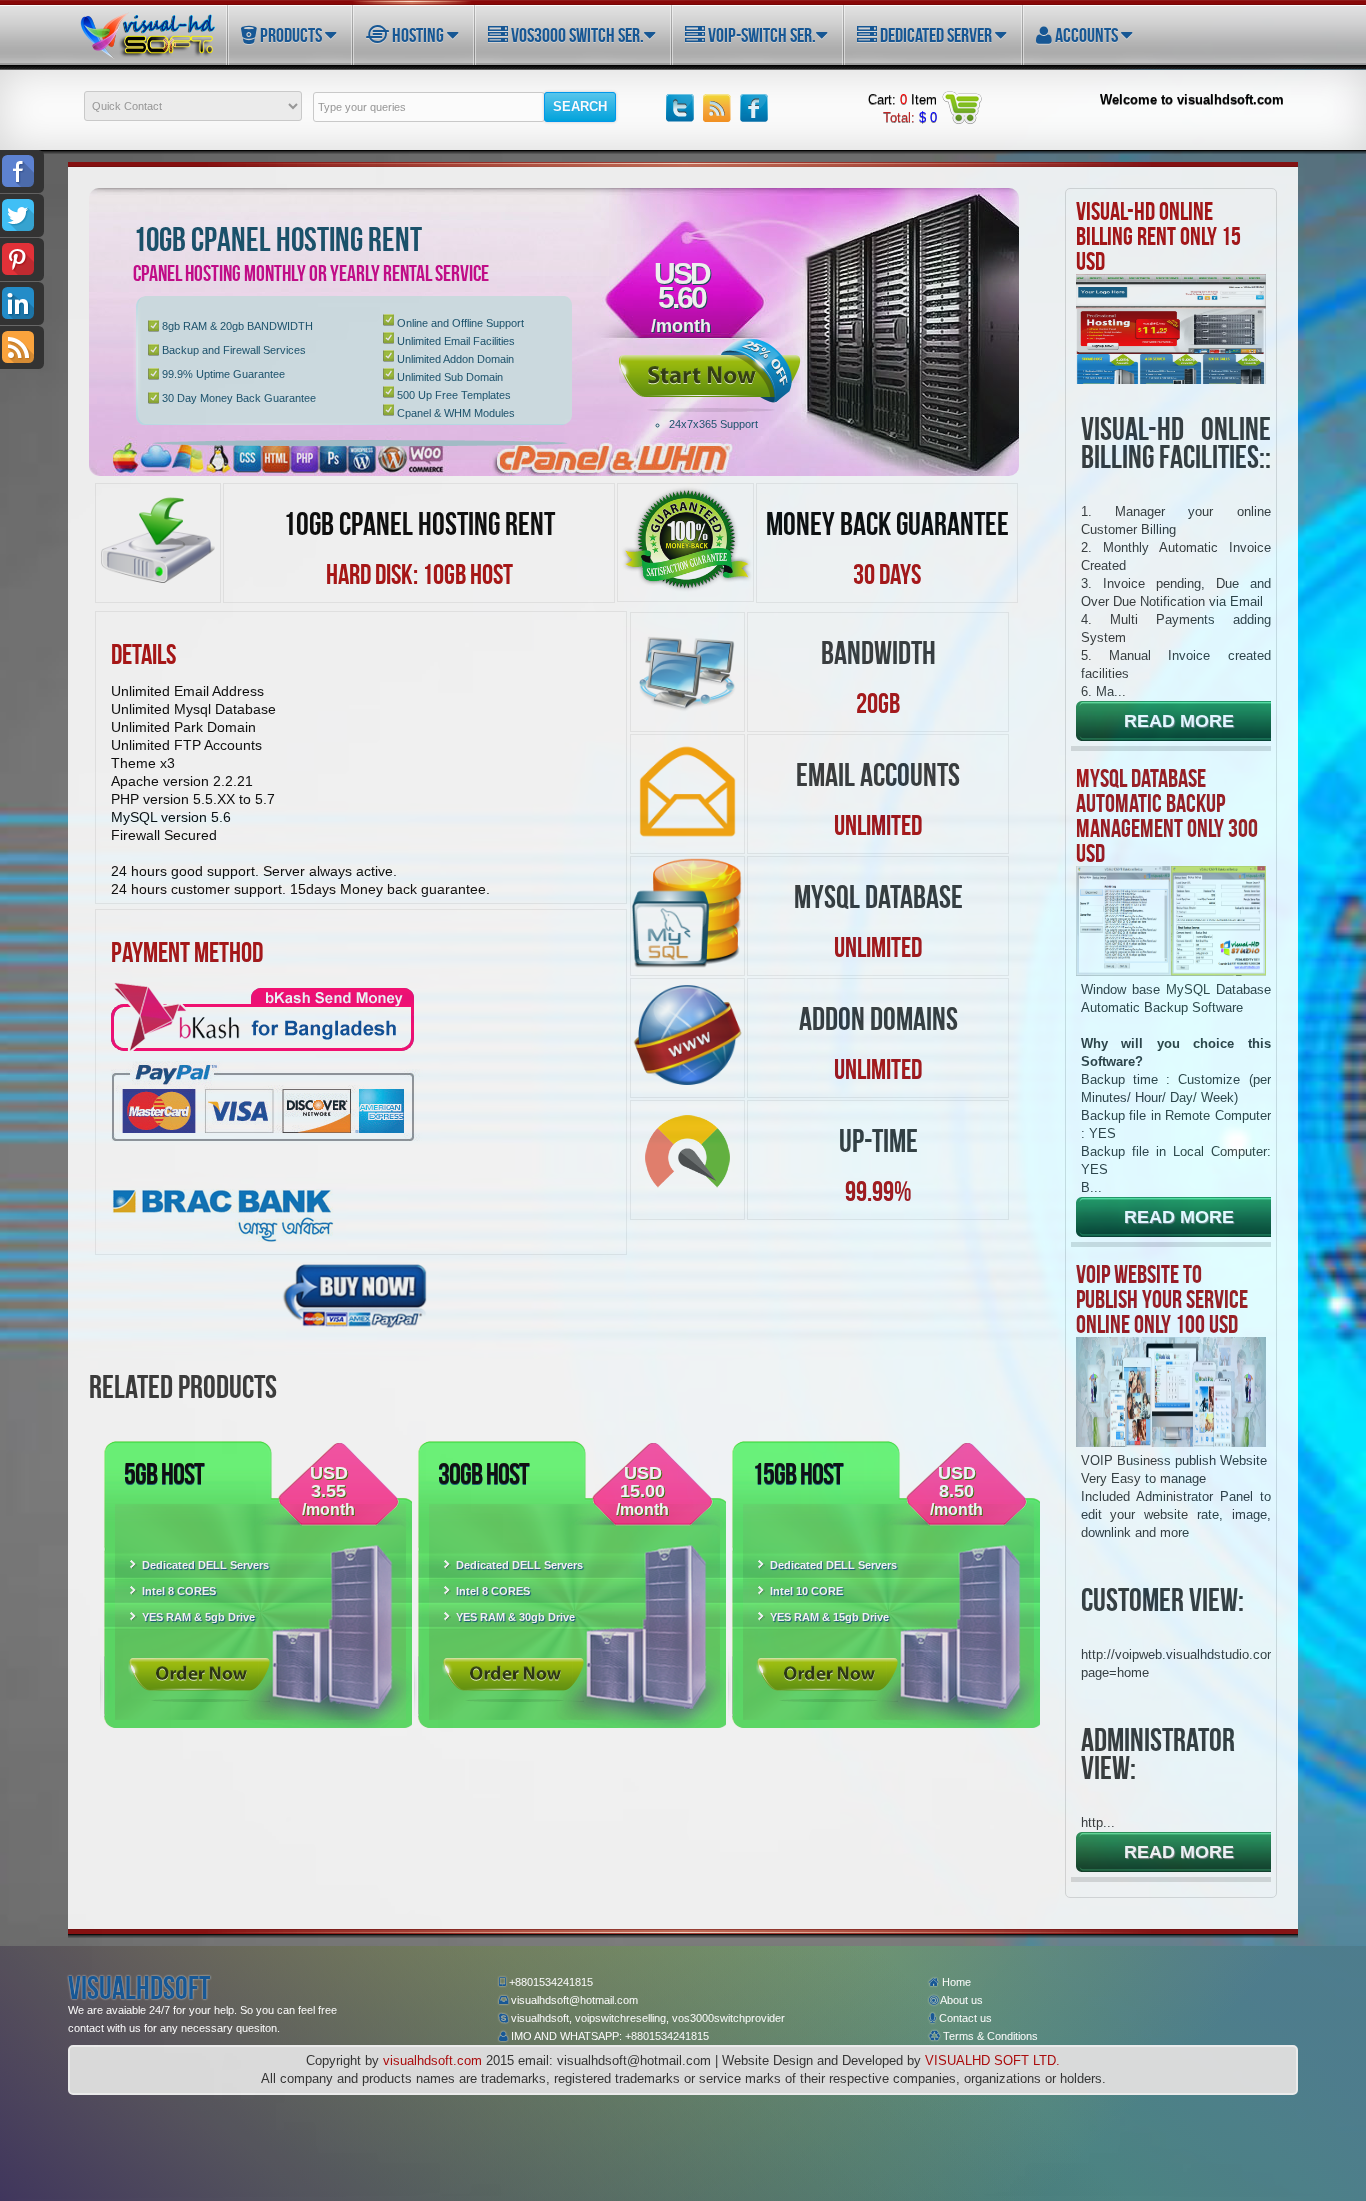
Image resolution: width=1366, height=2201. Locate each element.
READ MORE (1179, 721)
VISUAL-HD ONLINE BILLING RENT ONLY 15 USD (1158, 236)
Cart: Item (902, 99)
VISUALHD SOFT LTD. (992, 2060)
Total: (910, 117)
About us (960, 2000)
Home (955, 1982)
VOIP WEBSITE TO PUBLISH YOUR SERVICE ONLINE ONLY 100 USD (1162, 1299)
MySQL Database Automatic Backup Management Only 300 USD (1167, 815)
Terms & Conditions (989, 2036)
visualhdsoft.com (432, 2060)
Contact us (964, 2018)
